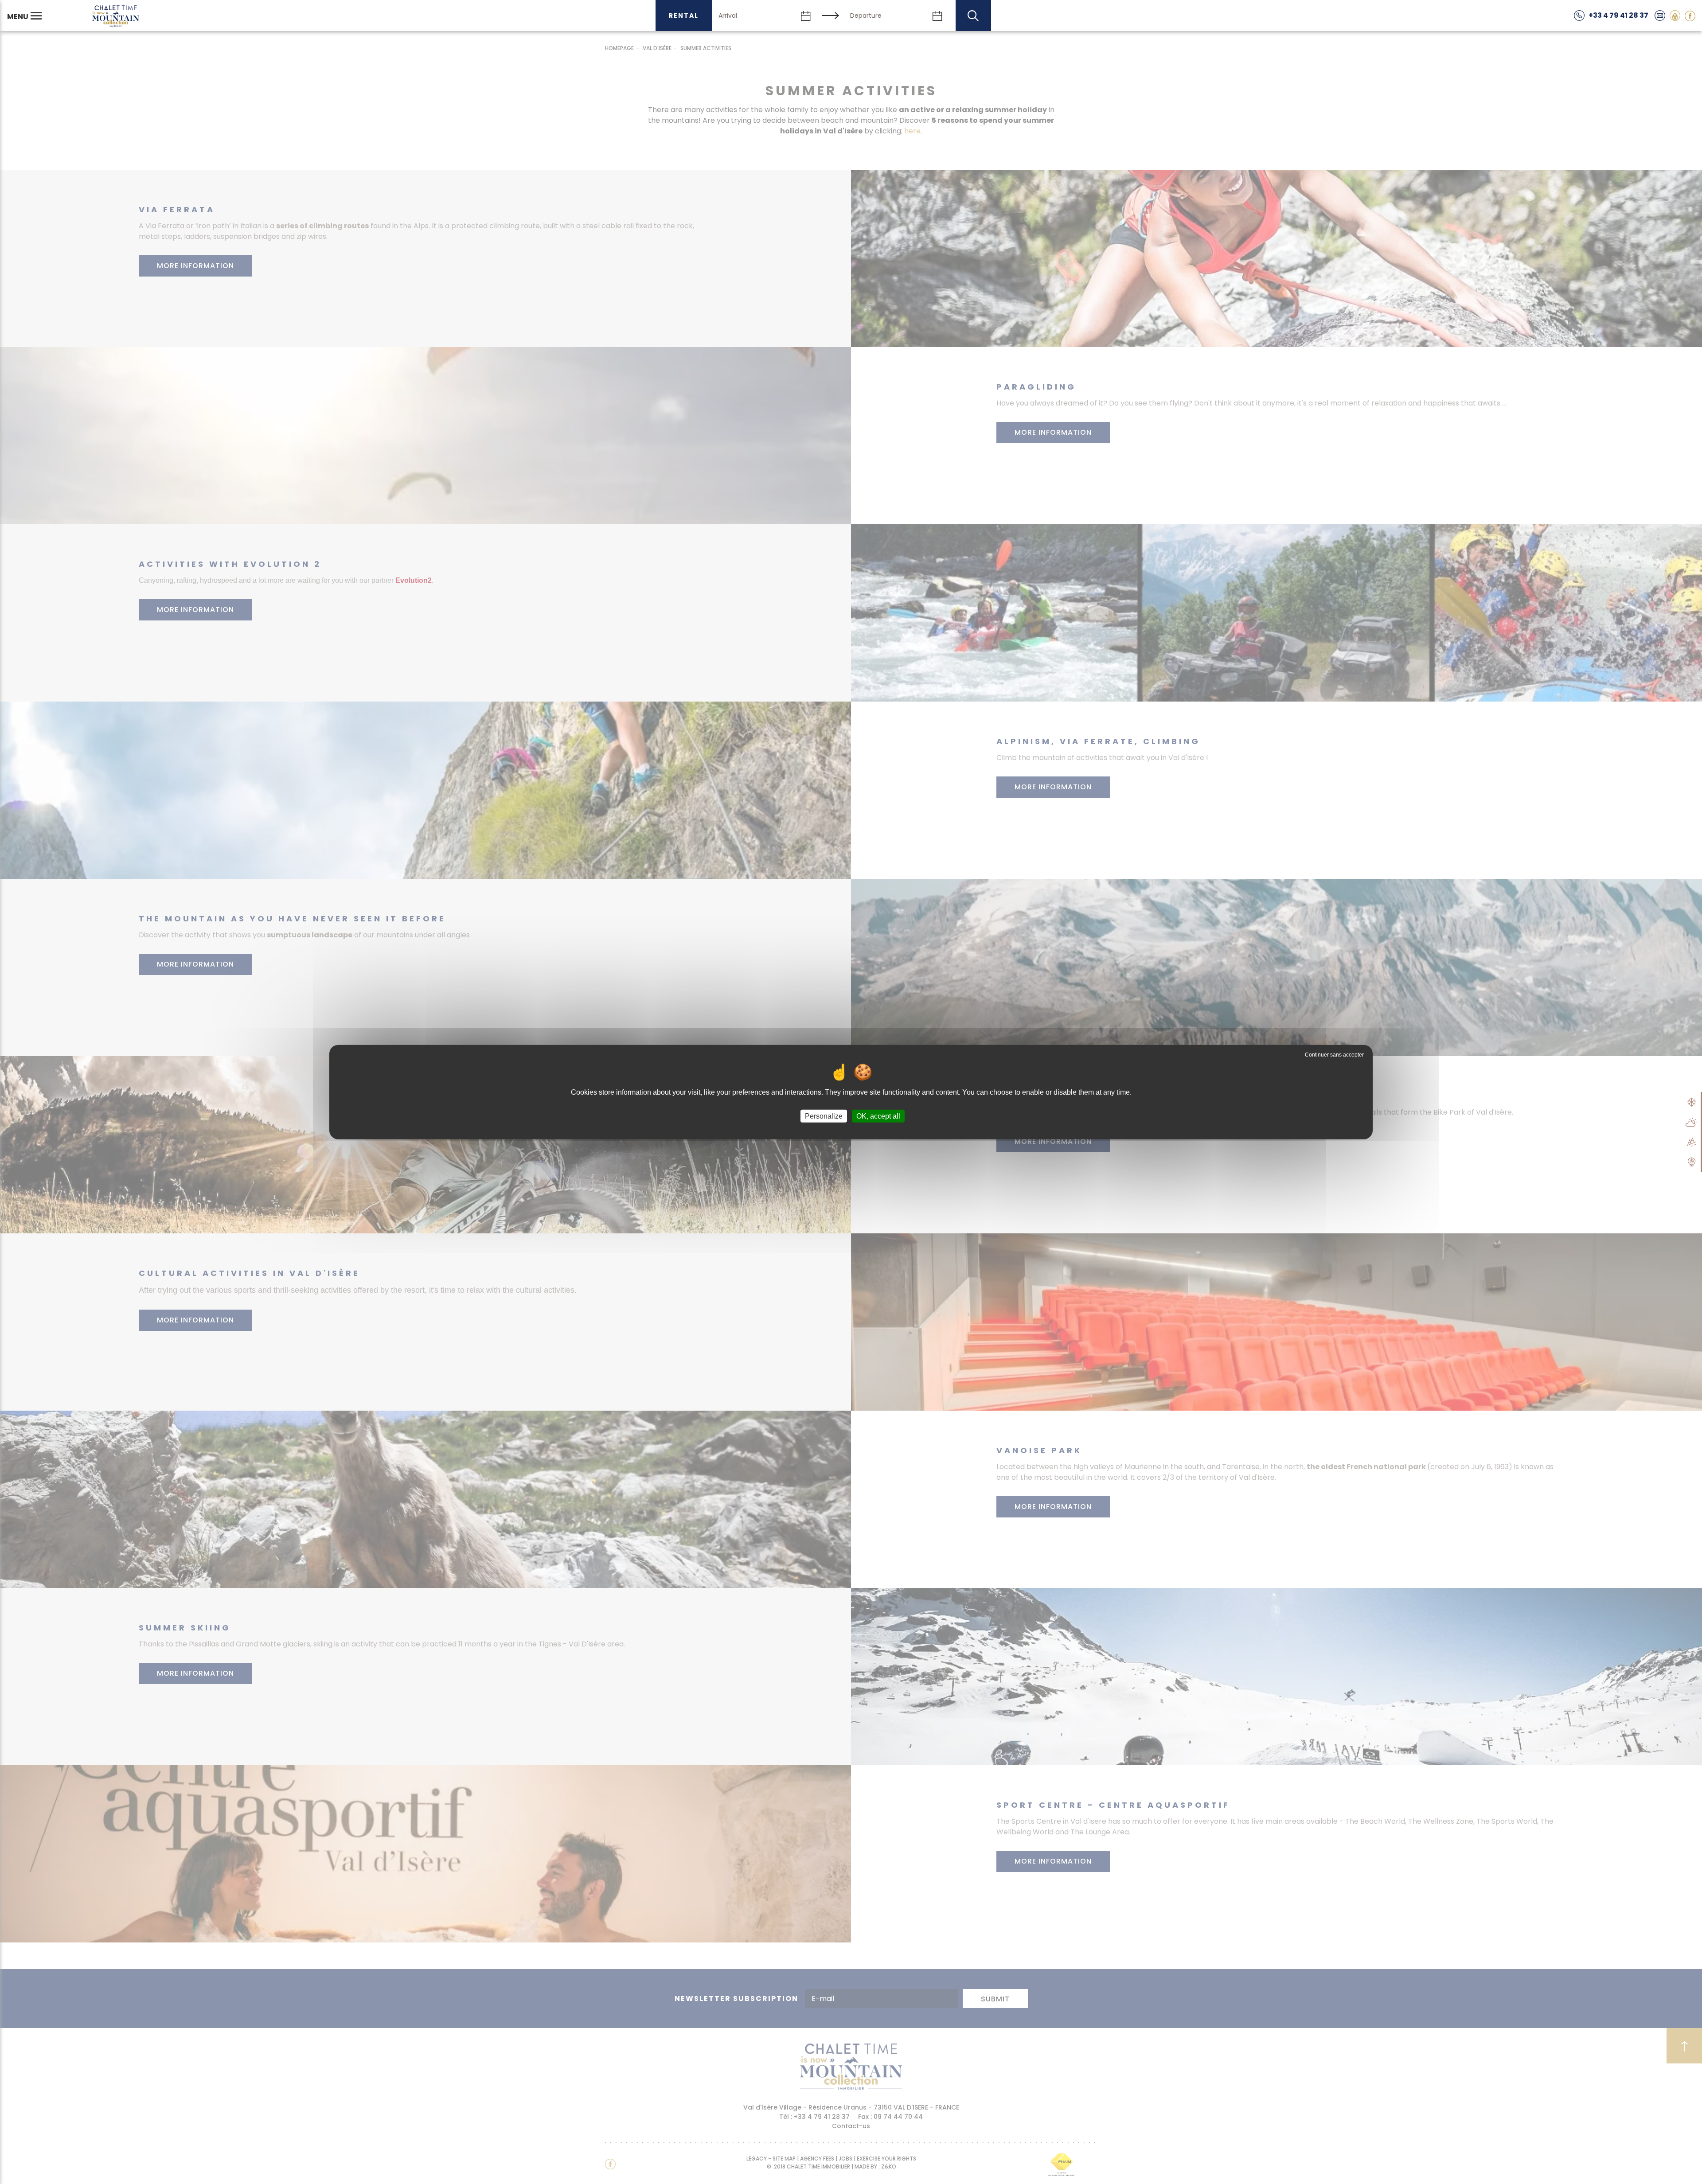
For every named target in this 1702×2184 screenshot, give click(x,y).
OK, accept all (878, 1116)
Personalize (824, 1116)
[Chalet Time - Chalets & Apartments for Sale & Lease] (116, 16)
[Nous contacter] (1660, 15)
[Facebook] (1690, 15)
